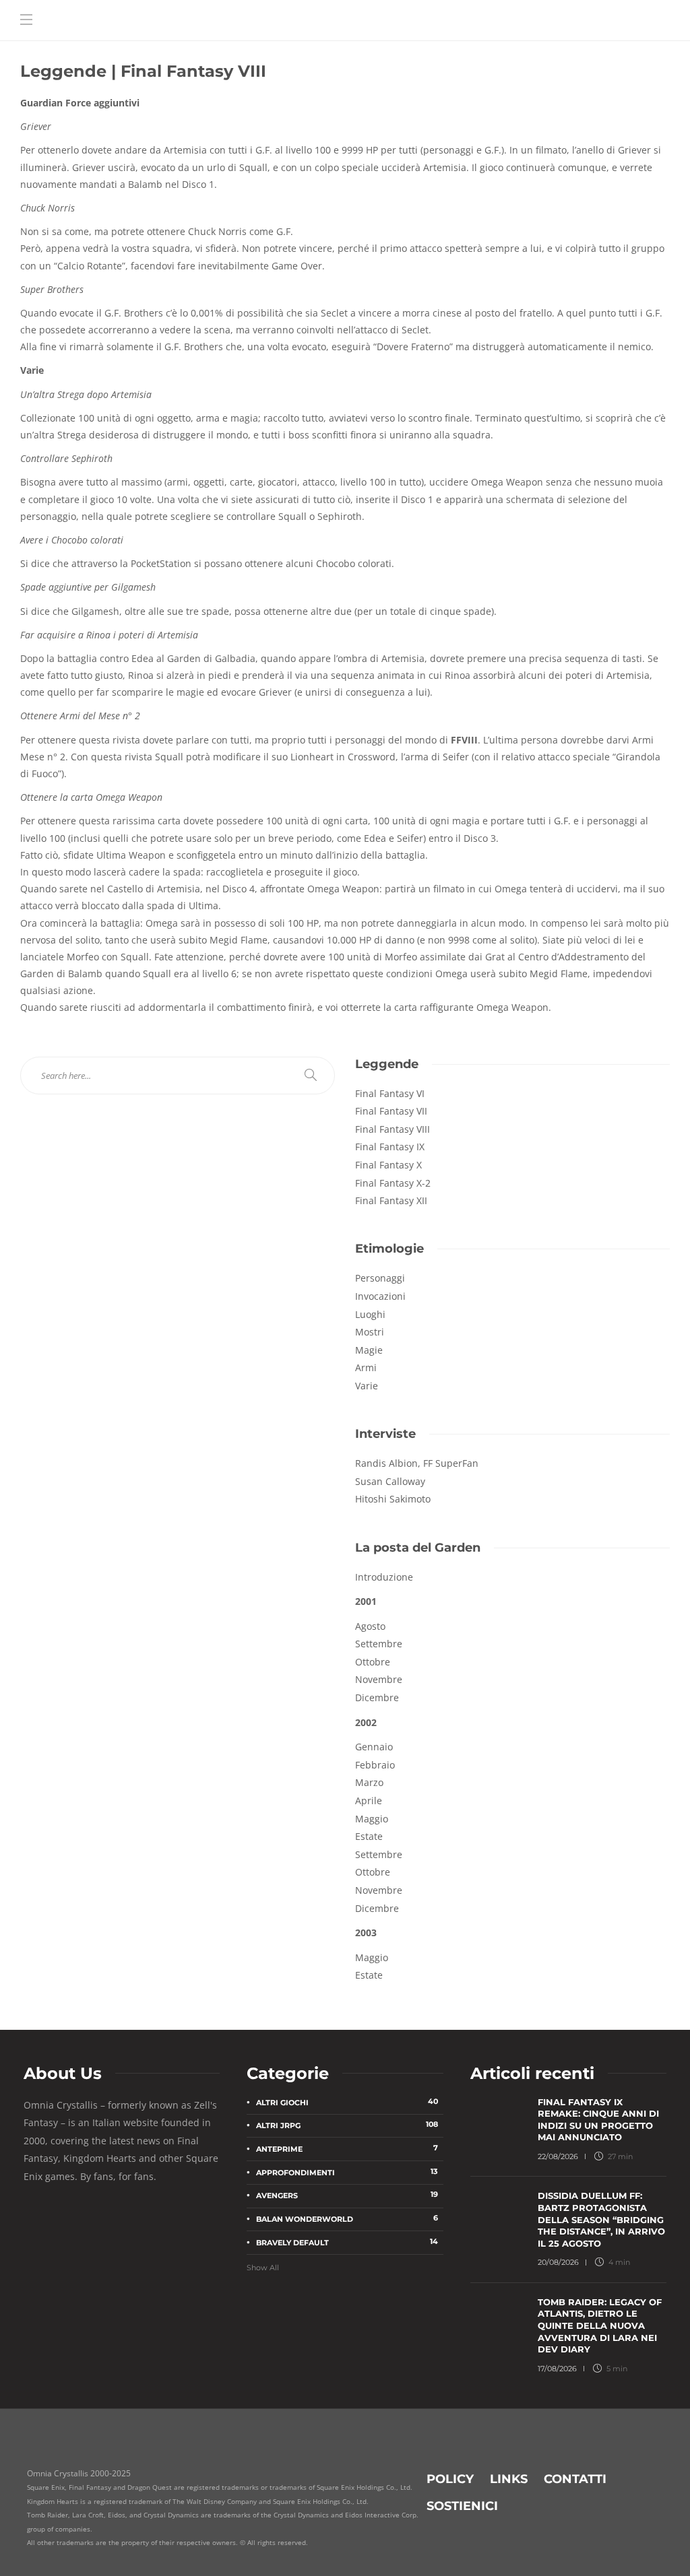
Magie (369, 1350)
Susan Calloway (390, 1481)
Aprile (369, 1801)
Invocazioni (380, 1296)
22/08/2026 (558, 2156)
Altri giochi (347, 2102)
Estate (369, 1836)
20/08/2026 (558, 2262)
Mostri (370, 1332)
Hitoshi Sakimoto (393, 1499)
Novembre (379, 1679)
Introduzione (384, 1577)
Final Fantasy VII (391, 1111)
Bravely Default (347, 2242)
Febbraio (375, 1765)
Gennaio (374, 1747)
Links (509, 2479)
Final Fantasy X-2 (393, 1183)
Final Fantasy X (388, 1165)
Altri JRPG (347, 2125)
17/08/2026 (557, 2369)
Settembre (379, 1854)
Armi (366, 1367)
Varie (367, 1386)
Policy (450, 2479)
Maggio (372, 1819)
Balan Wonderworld (347, 2218)
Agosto (370, 1626)
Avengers (347, 2195)
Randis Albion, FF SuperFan (417, 1463)
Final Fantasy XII (391, 1200)
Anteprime (347, 2148)
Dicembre (377, 1697)
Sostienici (462, 2506)
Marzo (369, 1782)
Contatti (575, 2479)
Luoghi (370, 1314)
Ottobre (373, 1662)
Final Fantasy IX (390, 1147)
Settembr (376, 1644)
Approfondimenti (347, 2172)
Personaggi (380, 1278)
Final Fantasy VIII (393, 1129)
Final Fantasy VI (390, 1093)
